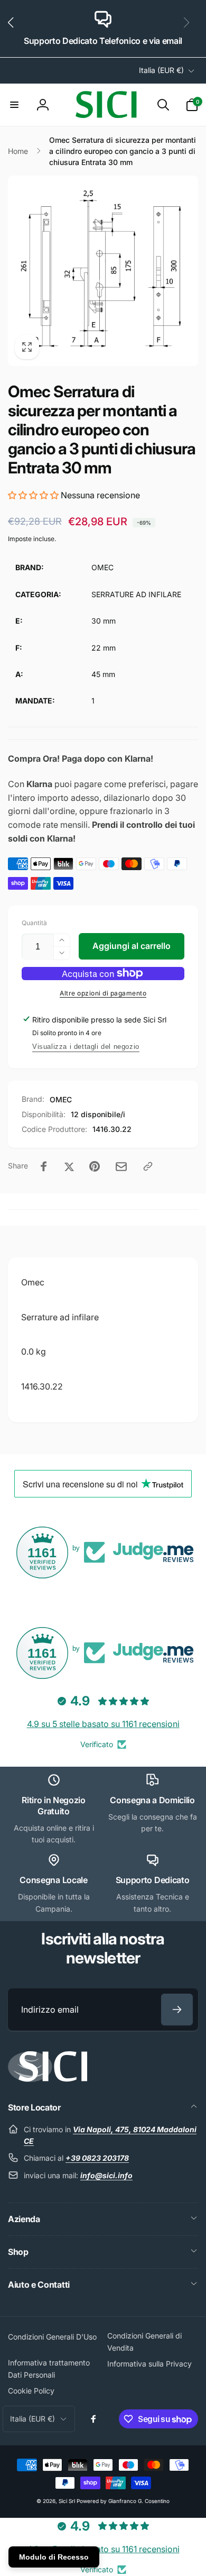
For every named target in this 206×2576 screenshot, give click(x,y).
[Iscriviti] (177, 2009)
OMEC (61, 1099)
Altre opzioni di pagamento (103, 993)
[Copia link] (148, 1166)
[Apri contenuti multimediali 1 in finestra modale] (103, 271)
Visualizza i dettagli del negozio (86, 1047)
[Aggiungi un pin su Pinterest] (95, 1166)
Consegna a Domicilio (152, 1800)
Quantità (34, 923)
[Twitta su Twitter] (69, 1166)
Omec (33, 1282)
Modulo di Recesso (54, 2557)
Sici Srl (67, 2501)
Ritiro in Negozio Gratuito (54, 1806)
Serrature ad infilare (60, 1317)
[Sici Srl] (48, 2079)
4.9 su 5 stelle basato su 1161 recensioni (103, 1724)
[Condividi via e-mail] (121, 1167)
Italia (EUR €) (161, 70)
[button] (15, 29)
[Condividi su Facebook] (44, 1166)
